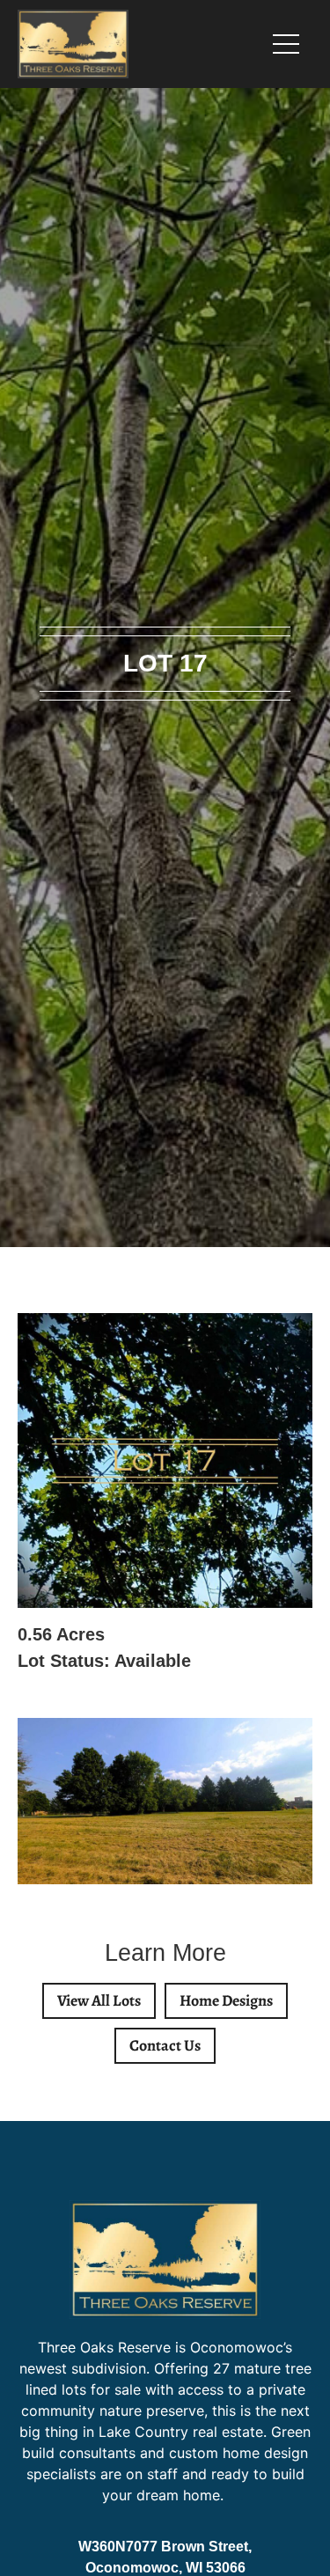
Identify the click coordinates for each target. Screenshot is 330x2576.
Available (153, 1661)
